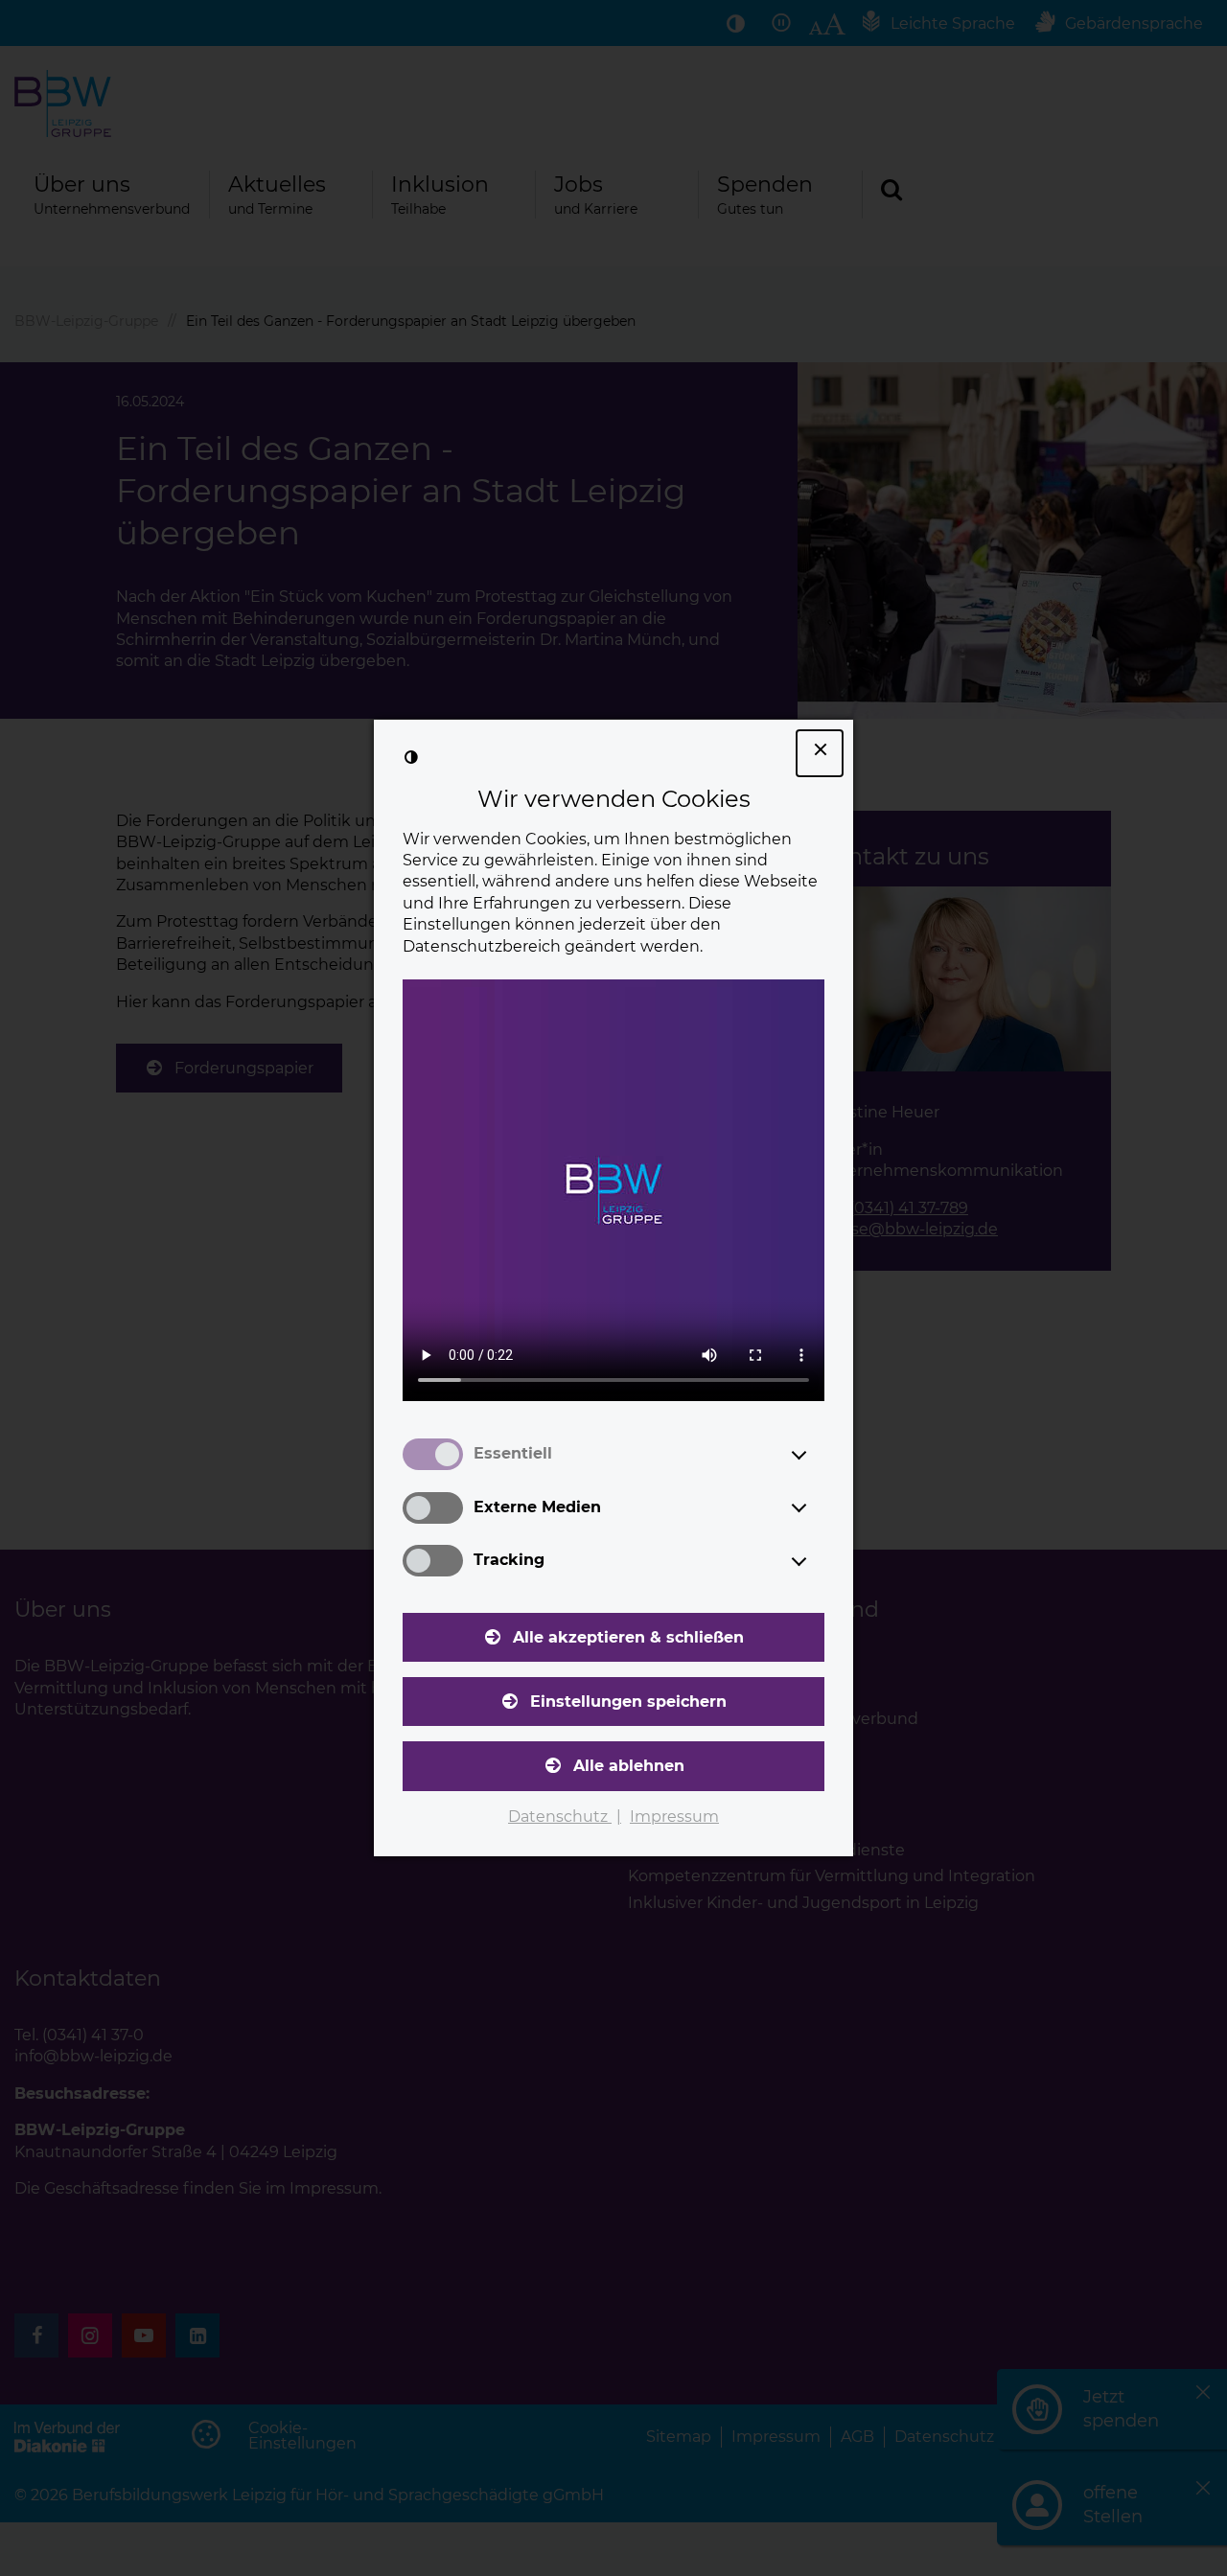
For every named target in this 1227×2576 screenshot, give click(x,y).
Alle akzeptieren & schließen (628, 1637)
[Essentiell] (817, 1455)
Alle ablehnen (629, 1766)
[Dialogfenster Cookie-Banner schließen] (820, 753)
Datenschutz (560, 1817)
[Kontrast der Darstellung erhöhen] (411, 757)
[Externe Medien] (817, 1507)
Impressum (674, 1817)
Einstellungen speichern (628, 1702)
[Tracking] (817, 1561)
